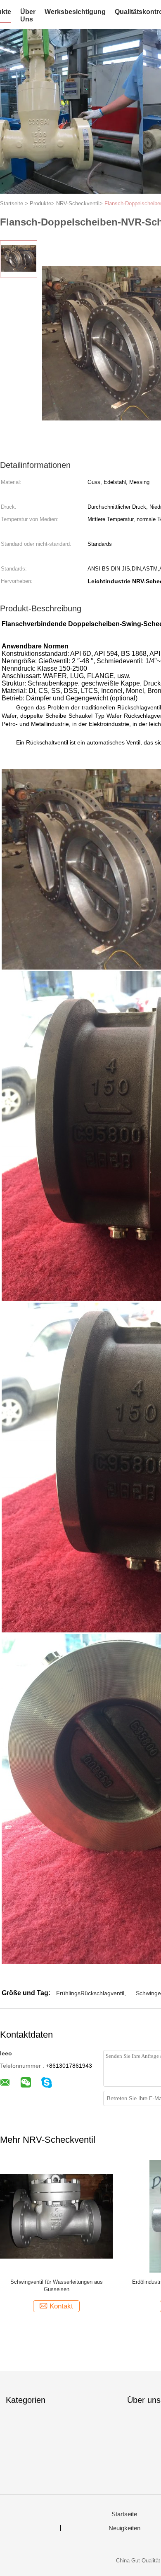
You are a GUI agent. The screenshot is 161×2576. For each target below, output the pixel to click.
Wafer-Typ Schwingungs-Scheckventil (56, 2282)
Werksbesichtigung (75, 12)
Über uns (28, 15)
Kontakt (61, 2306)
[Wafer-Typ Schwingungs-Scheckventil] (56, 2216)
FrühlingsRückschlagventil (90, 1993)
